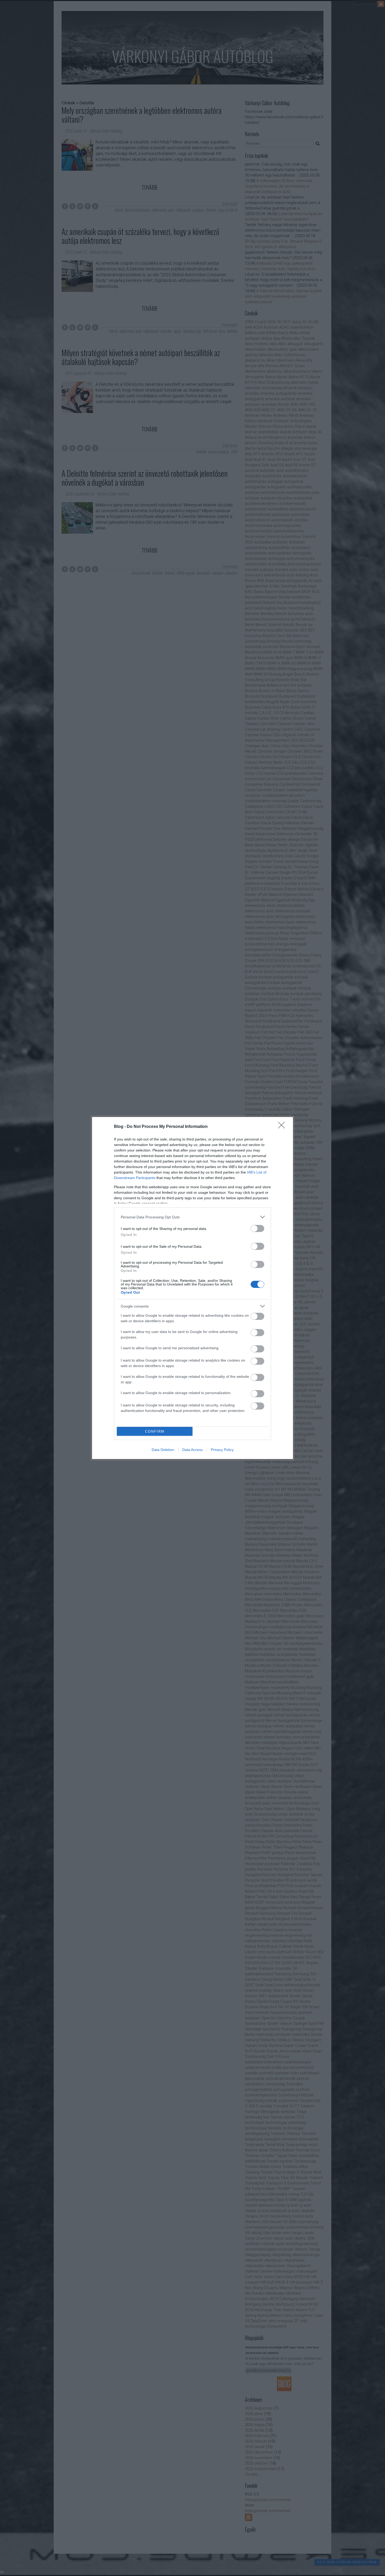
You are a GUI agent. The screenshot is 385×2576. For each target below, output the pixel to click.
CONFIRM (155, 1431)
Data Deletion (163, 1450)
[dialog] (192, 1288)
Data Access (192, 1450)
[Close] (283, 1127)
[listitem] (192, 1217)
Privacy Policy (222, 1450)
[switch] (257, 1228)
